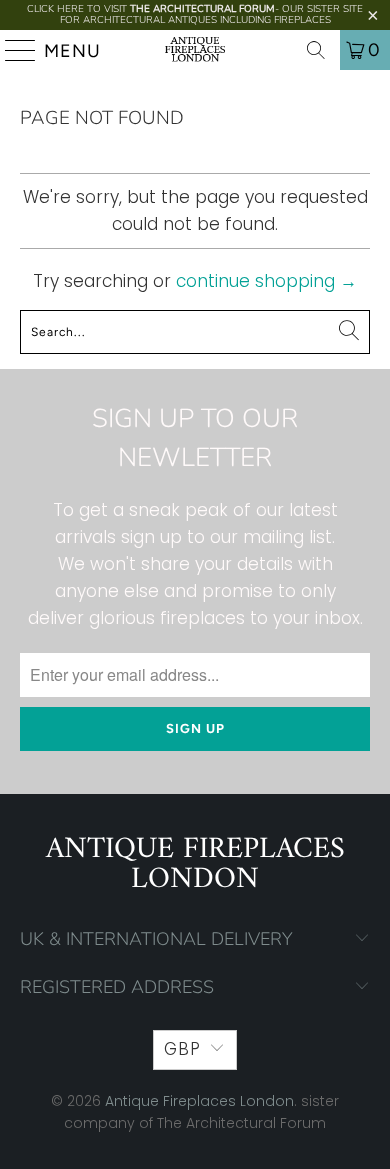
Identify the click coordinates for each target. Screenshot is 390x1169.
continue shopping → (266, 281)
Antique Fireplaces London (199, 1101)
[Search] (316, 50)
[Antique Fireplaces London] (195, 50)
